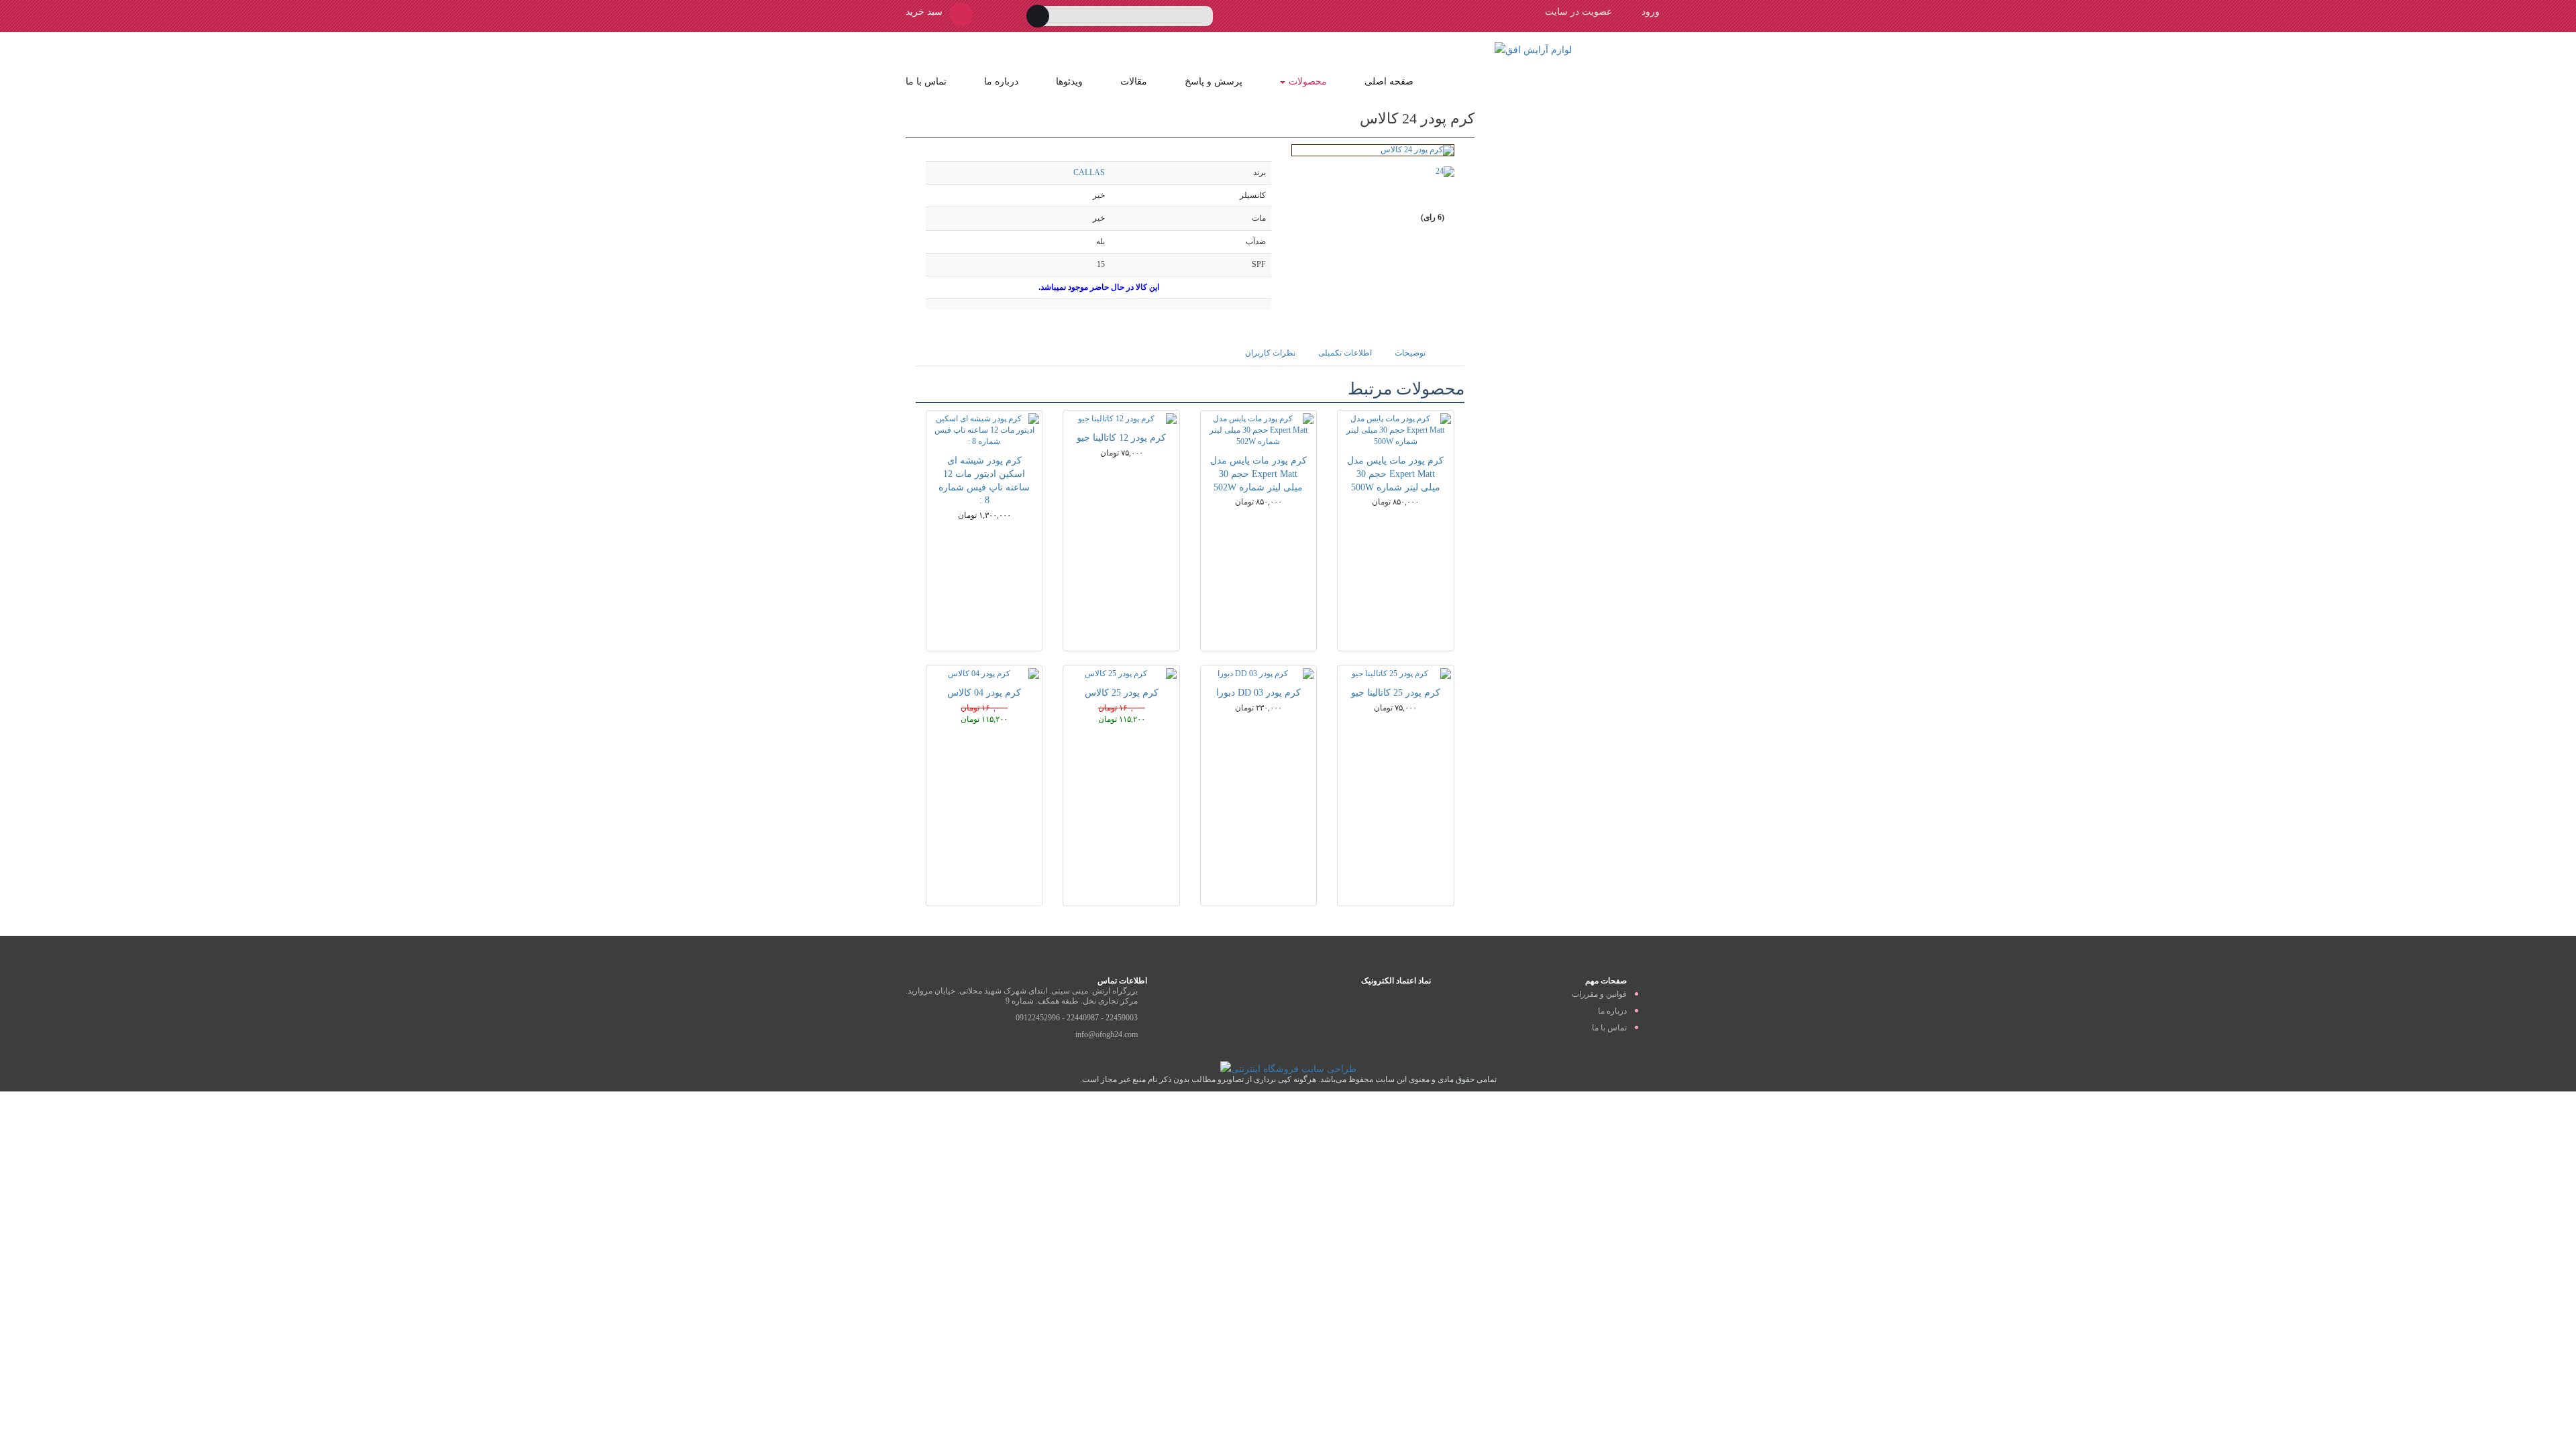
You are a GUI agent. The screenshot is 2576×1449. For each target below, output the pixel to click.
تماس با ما (926, 82)
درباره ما (1001, 82)
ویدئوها (1069, 82)
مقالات (1134, 82)
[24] (1433, 172)
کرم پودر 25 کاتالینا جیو (1396, 693)
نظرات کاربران (1270, 353)
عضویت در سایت (1578, 12)
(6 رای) (1432, 217)
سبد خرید (924, 12)
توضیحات (1410, 353)
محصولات (1308, 82)
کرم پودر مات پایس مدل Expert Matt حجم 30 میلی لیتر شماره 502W (1258, 474)
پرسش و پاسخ (1214, 82)
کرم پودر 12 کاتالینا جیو (1121, 438)
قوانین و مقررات (1599, 994)
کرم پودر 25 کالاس (1122, 693)
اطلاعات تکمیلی (1345, 353)
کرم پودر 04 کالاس (984, 693)
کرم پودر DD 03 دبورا (1258, 693)
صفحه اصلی (1389, 82)
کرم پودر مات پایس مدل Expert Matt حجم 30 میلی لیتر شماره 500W (1395, 474)
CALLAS (1089, 172)
